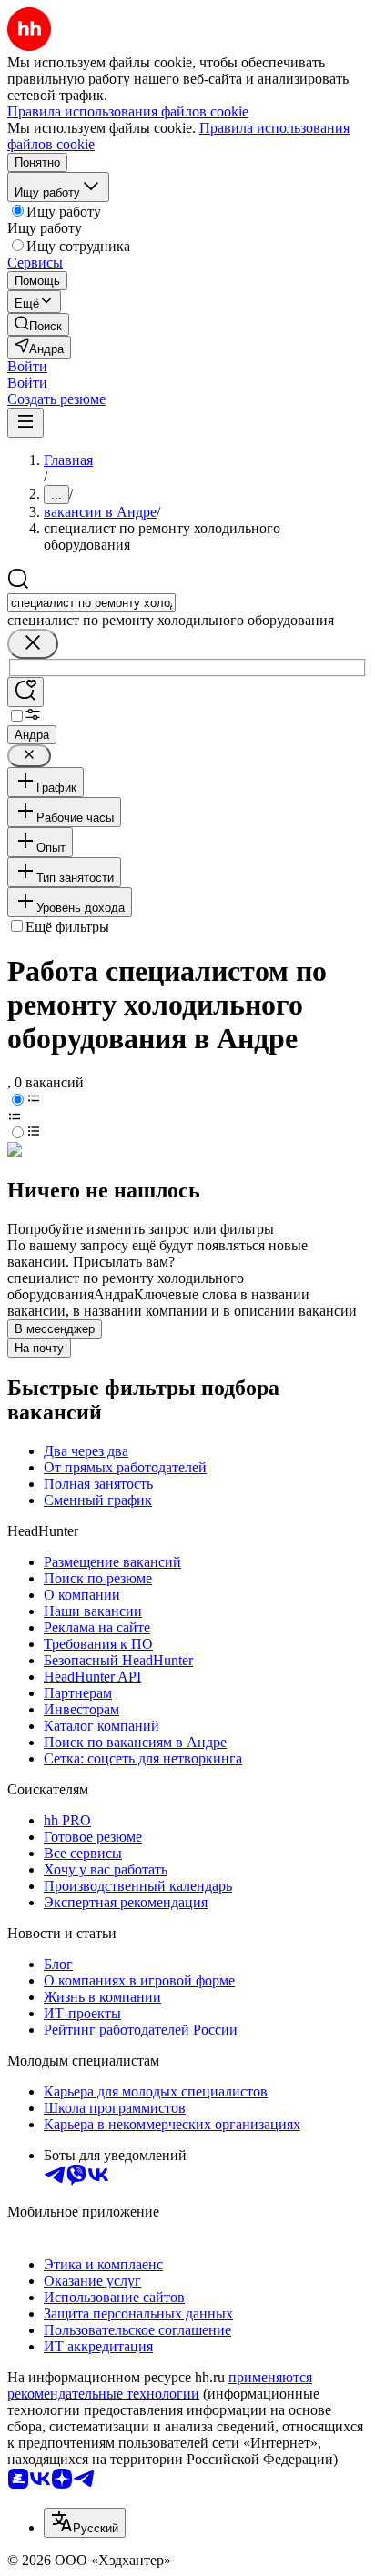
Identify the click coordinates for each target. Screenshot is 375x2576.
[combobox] (91, 603)
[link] (38, 324)
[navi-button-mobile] (25, 423)
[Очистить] (33, 644)
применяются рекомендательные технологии (160, 2385)
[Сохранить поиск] (25, 692)
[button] (27, 366)
